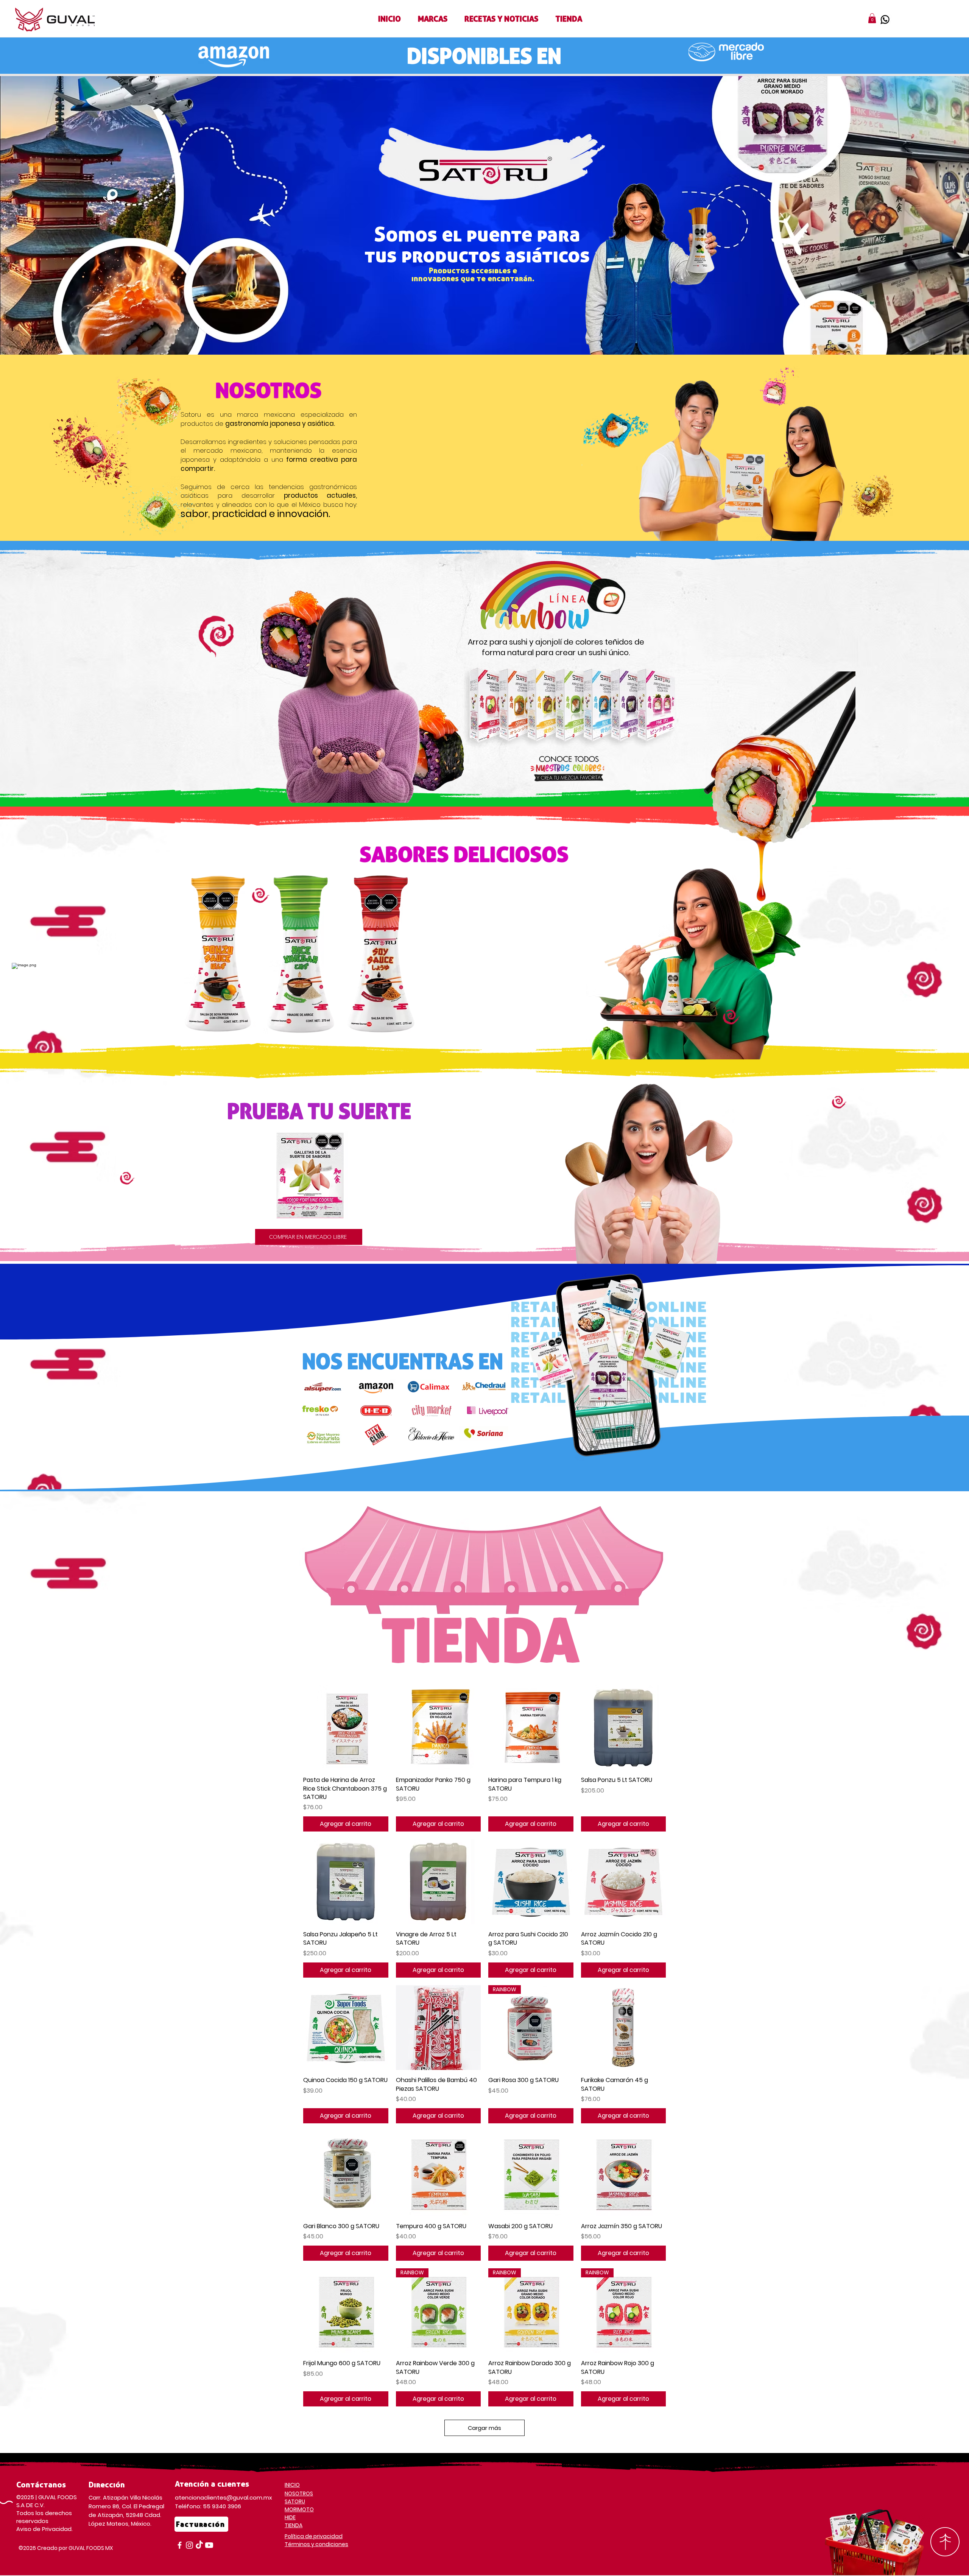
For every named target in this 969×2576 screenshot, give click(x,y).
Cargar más (484, 2428)
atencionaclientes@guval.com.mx (224, 2497)
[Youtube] (209, 2545)
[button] (433, 19)
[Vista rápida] (346, 1728)
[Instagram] (189, 2545)
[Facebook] (180, 2545)
